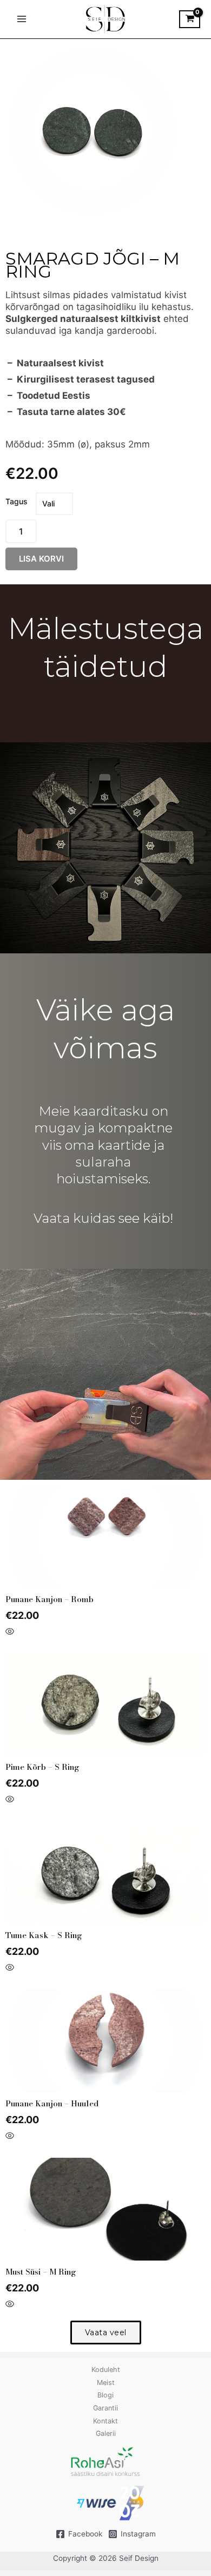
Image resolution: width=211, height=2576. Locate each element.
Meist (106, 2383)
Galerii (106, 2433)
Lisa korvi (41, 559)
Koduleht (106, 2370)
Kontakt (105, 2421)
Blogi (105, 2395)
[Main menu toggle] (21, 19)
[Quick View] (10, 1632)
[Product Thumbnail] (28, 61)
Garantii (105, 2408)
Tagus (17, 501)
